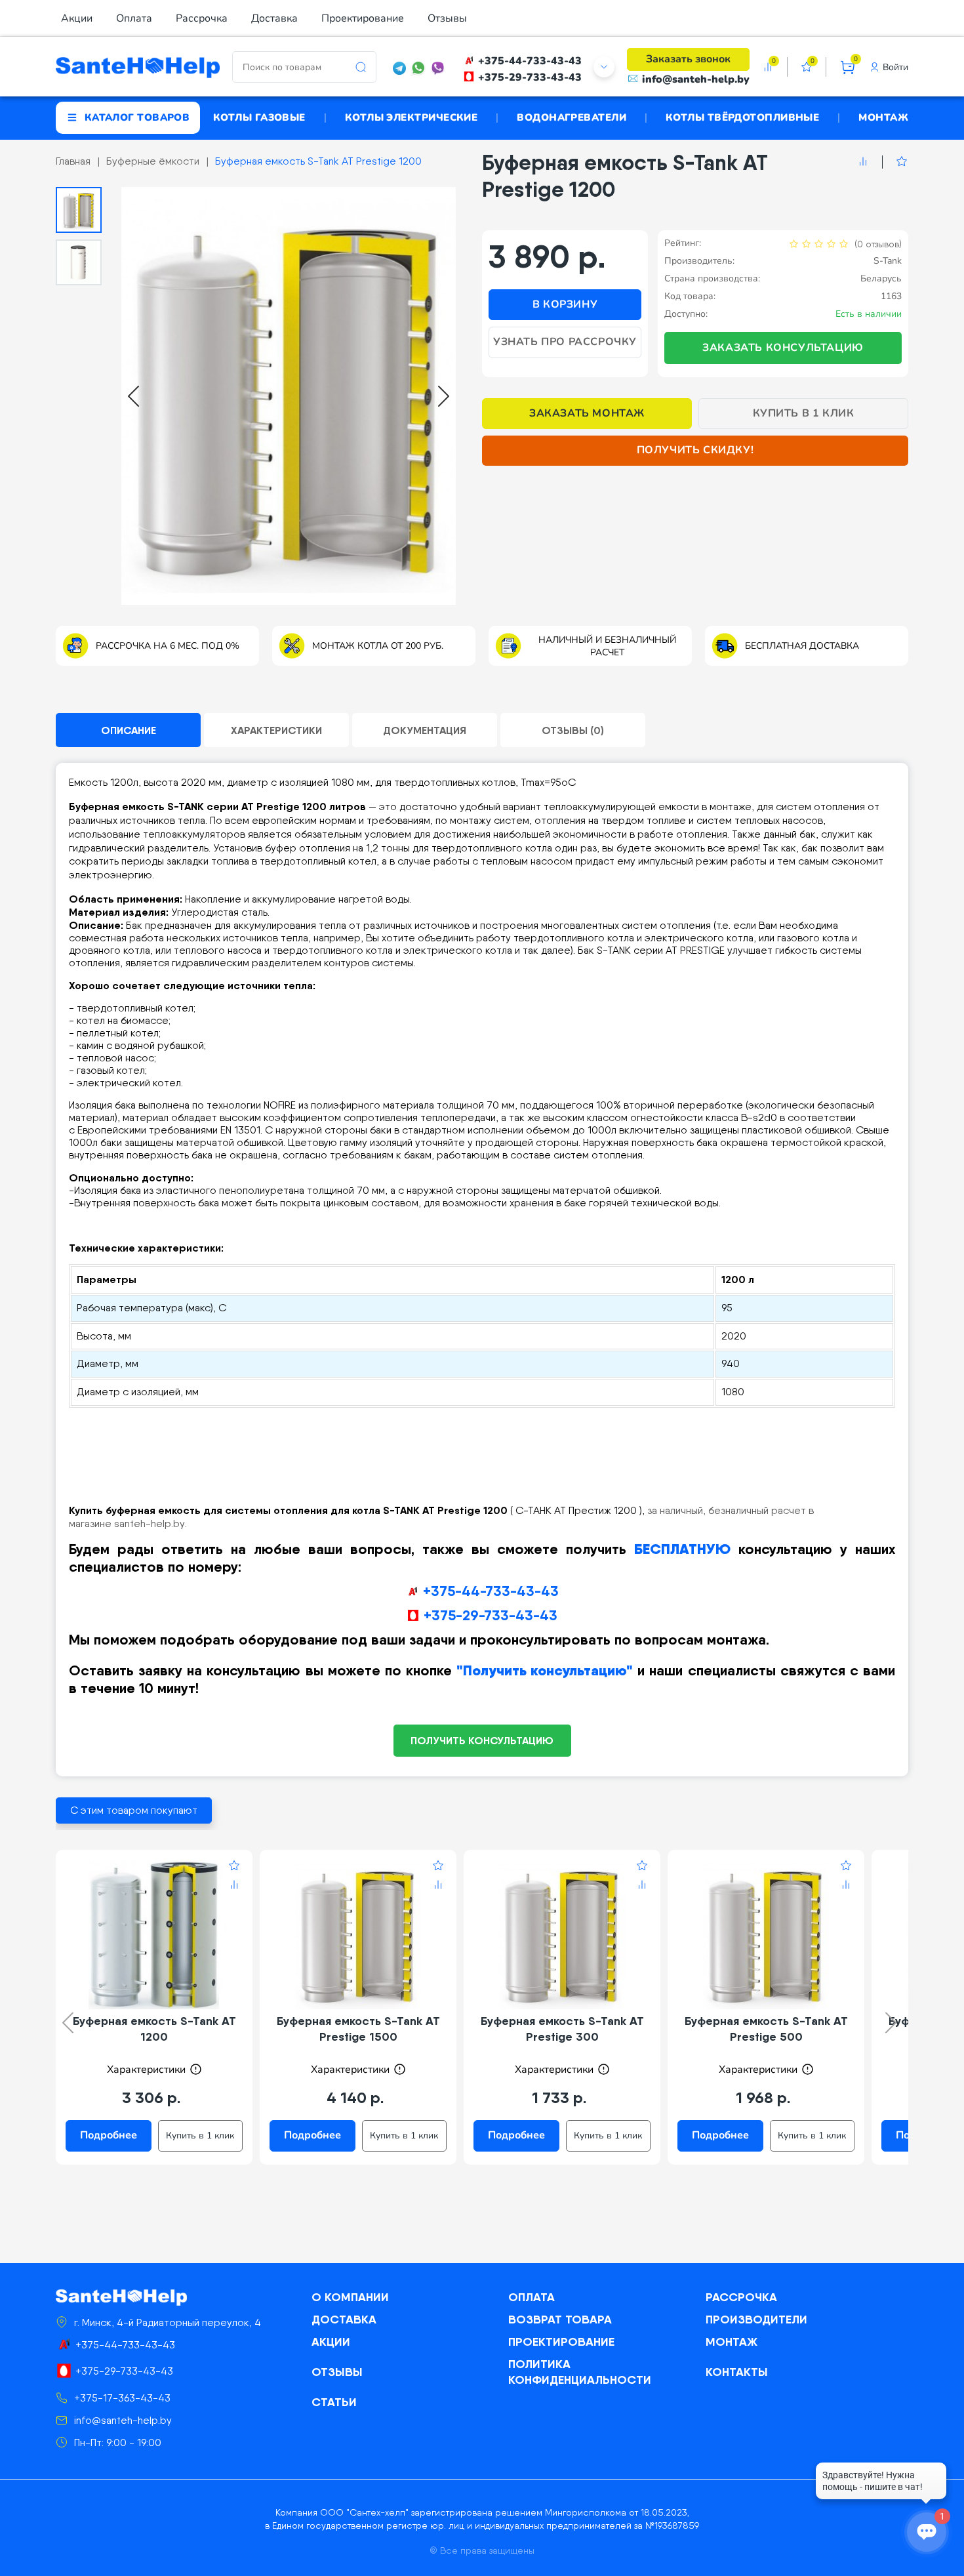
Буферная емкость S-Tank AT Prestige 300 (562, 2029)
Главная (73, 161)
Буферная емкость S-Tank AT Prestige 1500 (358, 2029)
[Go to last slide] (133, 396)
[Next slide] (444, 396)
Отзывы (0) (573, 730)
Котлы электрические (412, 117)
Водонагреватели (572, 117)
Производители (756, 2319)
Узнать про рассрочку (565, 342)
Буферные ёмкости (153, 161)
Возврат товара (560, 2319)
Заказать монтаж (587, 413)
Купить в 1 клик (804, 413)
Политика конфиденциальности (580, 2372)
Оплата (134, 18)
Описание (129, 730)
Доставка (274, 18)
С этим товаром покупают (134, 1810)
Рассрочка (202, 18)
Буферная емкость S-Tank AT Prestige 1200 (318, 161)
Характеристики (276, 730)
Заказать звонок (688, 59)
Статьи (334, 2402)
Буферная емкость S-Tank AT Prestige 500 (766, 2029)
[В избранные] (895, 162)
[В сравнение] (863, 162)
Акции (77, 18)
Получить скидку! (695, 450)
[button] (79, 210)
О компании (350, 2297)
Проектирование (363, 18)
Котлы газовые (259, 117)
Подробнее (109, 2135)
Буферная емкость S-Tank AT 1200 (154, 2029)
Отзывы (447, 18)
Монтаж (883, 117)
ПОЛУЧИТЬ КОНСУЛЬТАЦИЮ (482, 1740)
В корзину (565, 304)
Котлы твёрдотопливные (742, 117)
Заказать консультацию (783, 348)
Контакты (737, 2372)
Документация (425, 730)
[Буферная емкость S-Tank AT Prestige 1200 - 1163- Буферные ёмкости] (289, 396)
